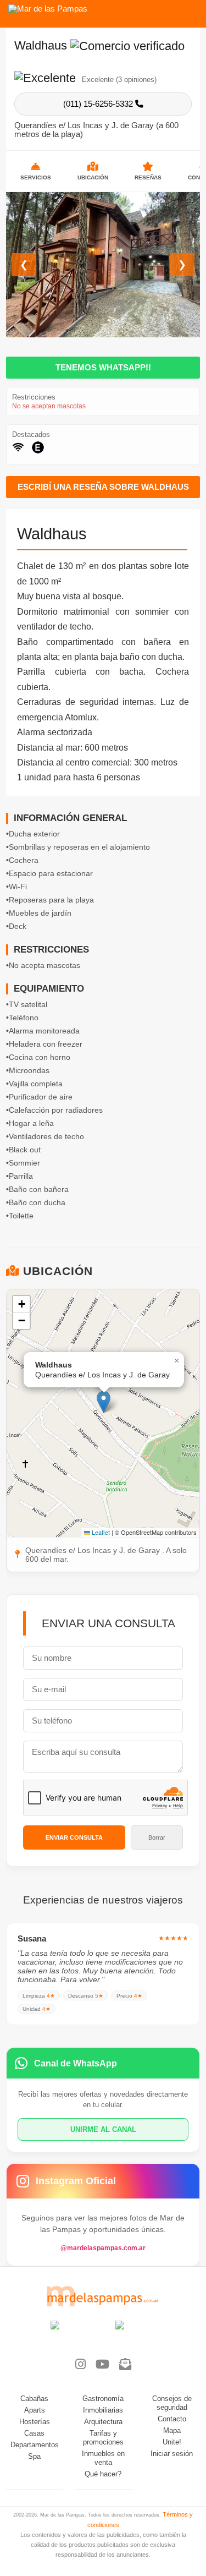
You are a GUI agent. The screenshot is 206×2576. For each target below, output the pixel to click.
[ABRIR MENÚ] (190, 10)
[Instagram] (80, 2365)
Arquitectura (103, 2422)
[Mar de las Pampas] (48, 9)
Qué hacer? (103, 2474)
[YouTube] (102, 2365)
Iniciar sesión (172, 2454)
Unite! (172, 2442)
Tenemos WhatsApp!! (103, 368)
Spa (34, 2457)
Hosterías (35, 2422)
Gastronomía (103, 2399)
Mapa (172, 2431)
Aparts (35, 2410)
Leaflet (100, 1532)
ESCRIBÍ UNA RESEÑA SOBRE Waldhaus (103, 487)
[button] (104, 1402)
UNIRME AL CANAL (103, 2129)
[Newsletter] (125, 2365)
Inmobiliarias (103, 2410)
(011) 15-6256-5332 (99, 104)
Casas (34, 2433)
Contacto (172, 2419)
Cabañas (34, 2399)
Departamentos (35, 2445)
